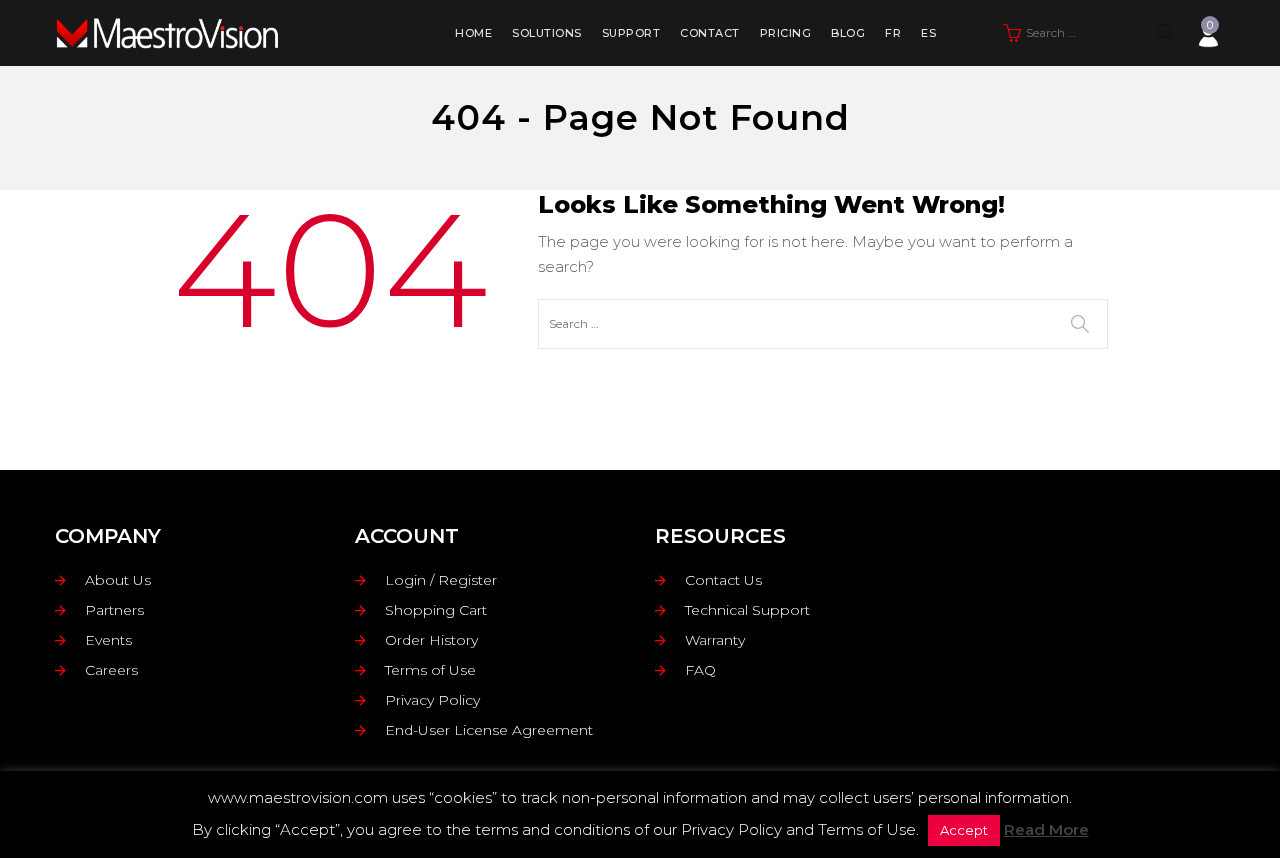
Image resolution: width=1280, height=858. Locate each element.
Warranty (715, 640)
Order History (431, 640)
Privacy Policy (432, 700)
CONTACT (710, 33)
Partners (114, 610)
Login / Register (441, 580)
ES (928, 33)
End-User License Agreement (489, 730)
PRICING (786, 33)
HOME (473, 33)
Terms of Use (430, 670)
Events (108, 640)
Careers (111, 670)
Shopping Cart (436, 610)
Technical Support (747, 610)
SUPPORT (631, 33)
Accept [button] (964, 830)
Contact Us (723, 580)
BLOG (848, 33)
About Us (118, 580)
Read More (1046, 829)
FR (893, 33)
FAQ (700, 670)
